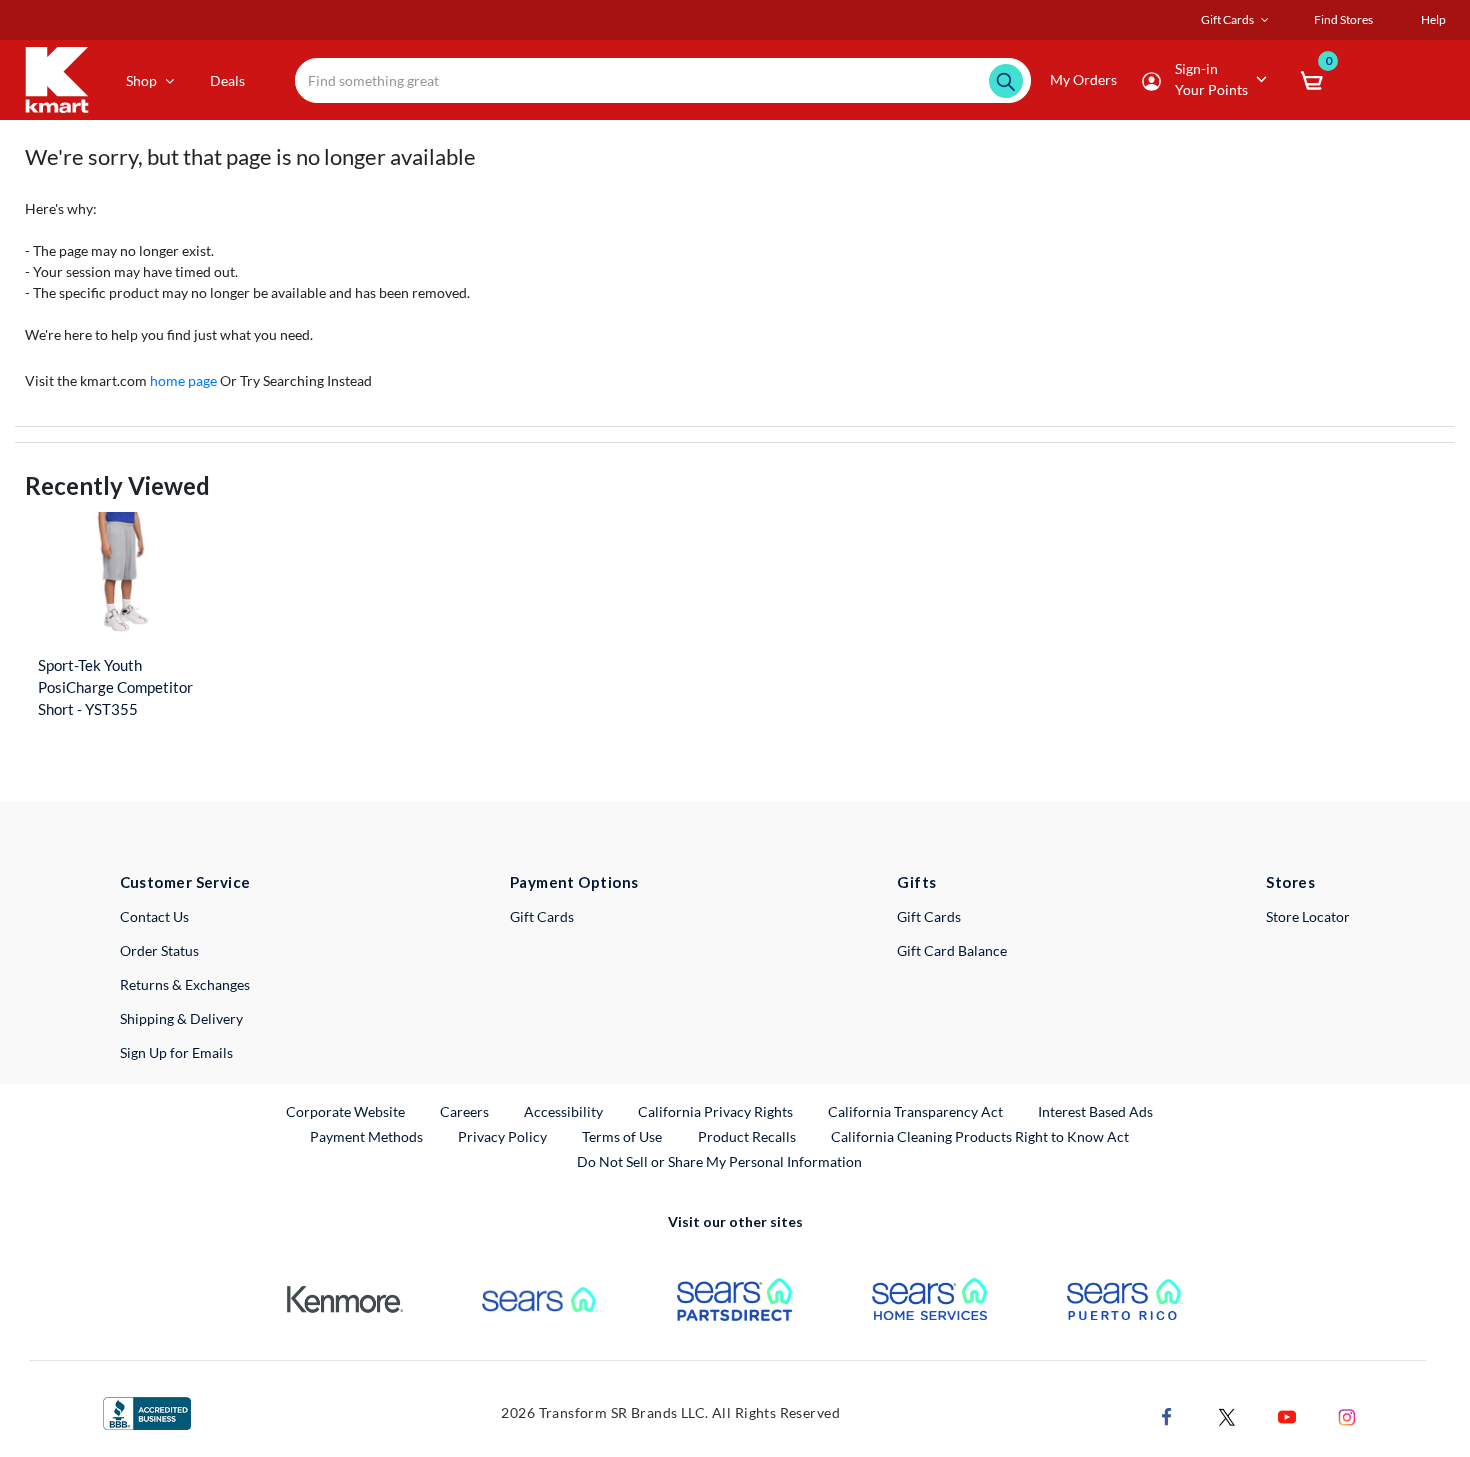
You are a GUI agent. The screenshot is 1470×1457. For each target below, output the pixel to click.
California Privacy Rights (715, 1111)
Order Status (159, 950)
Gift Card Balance (952, 950)
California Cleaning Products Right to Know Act (980, 1136)
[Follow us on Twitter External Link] (1227, 1415)
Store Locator (1308, 916)
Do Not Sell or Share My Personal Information (719, 1161)
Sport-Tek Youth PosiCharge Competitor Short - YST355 (115, 687)
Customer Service (185, 882)
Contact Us (154, 916)
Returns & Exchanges (185, 984)
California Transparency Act (915, 1111)
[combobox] (663, 80)
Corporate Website (346, 1111)
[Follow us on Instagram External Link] (1347, 1415)
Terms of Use (622, 1136)
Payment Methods (366, 1136)
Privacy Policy (502, 1136)
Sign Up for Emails (176, 1052)
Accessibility (563, 1111)
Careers (465, 1111)
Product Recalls (748, 1136)
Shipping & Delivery (181, 1018)
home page (183, 380)
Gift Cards (542, 916)
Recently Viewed (117, 485)
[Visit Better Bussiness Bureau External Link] (147, 1411)
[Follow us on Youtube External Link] (1287, 1415)
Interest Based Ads (1095, 1111)
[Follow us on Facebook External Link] (1167, 1415)
